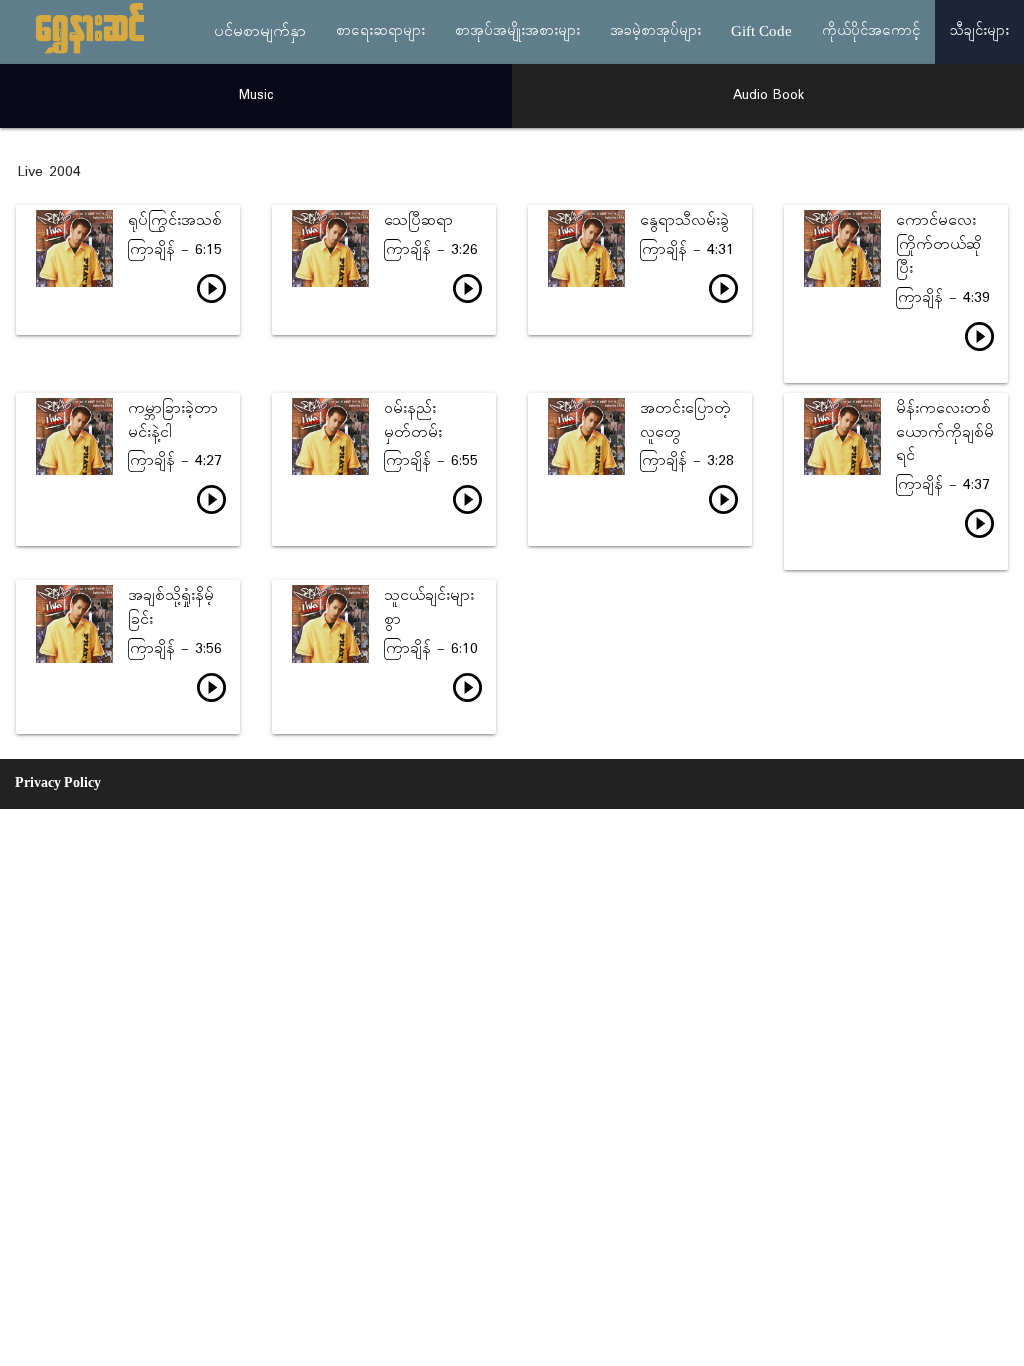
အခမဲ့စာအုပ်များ (655, 31)
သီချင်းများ (979, 31)
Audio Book (768, 95)
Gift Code (761, 32)
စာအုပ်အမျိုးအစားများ (517, 31)
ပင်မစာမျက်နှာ (260, 32)
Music (256, 95)
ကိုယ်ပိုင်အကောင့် (871, 31)
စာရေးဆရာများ (380, 31)
